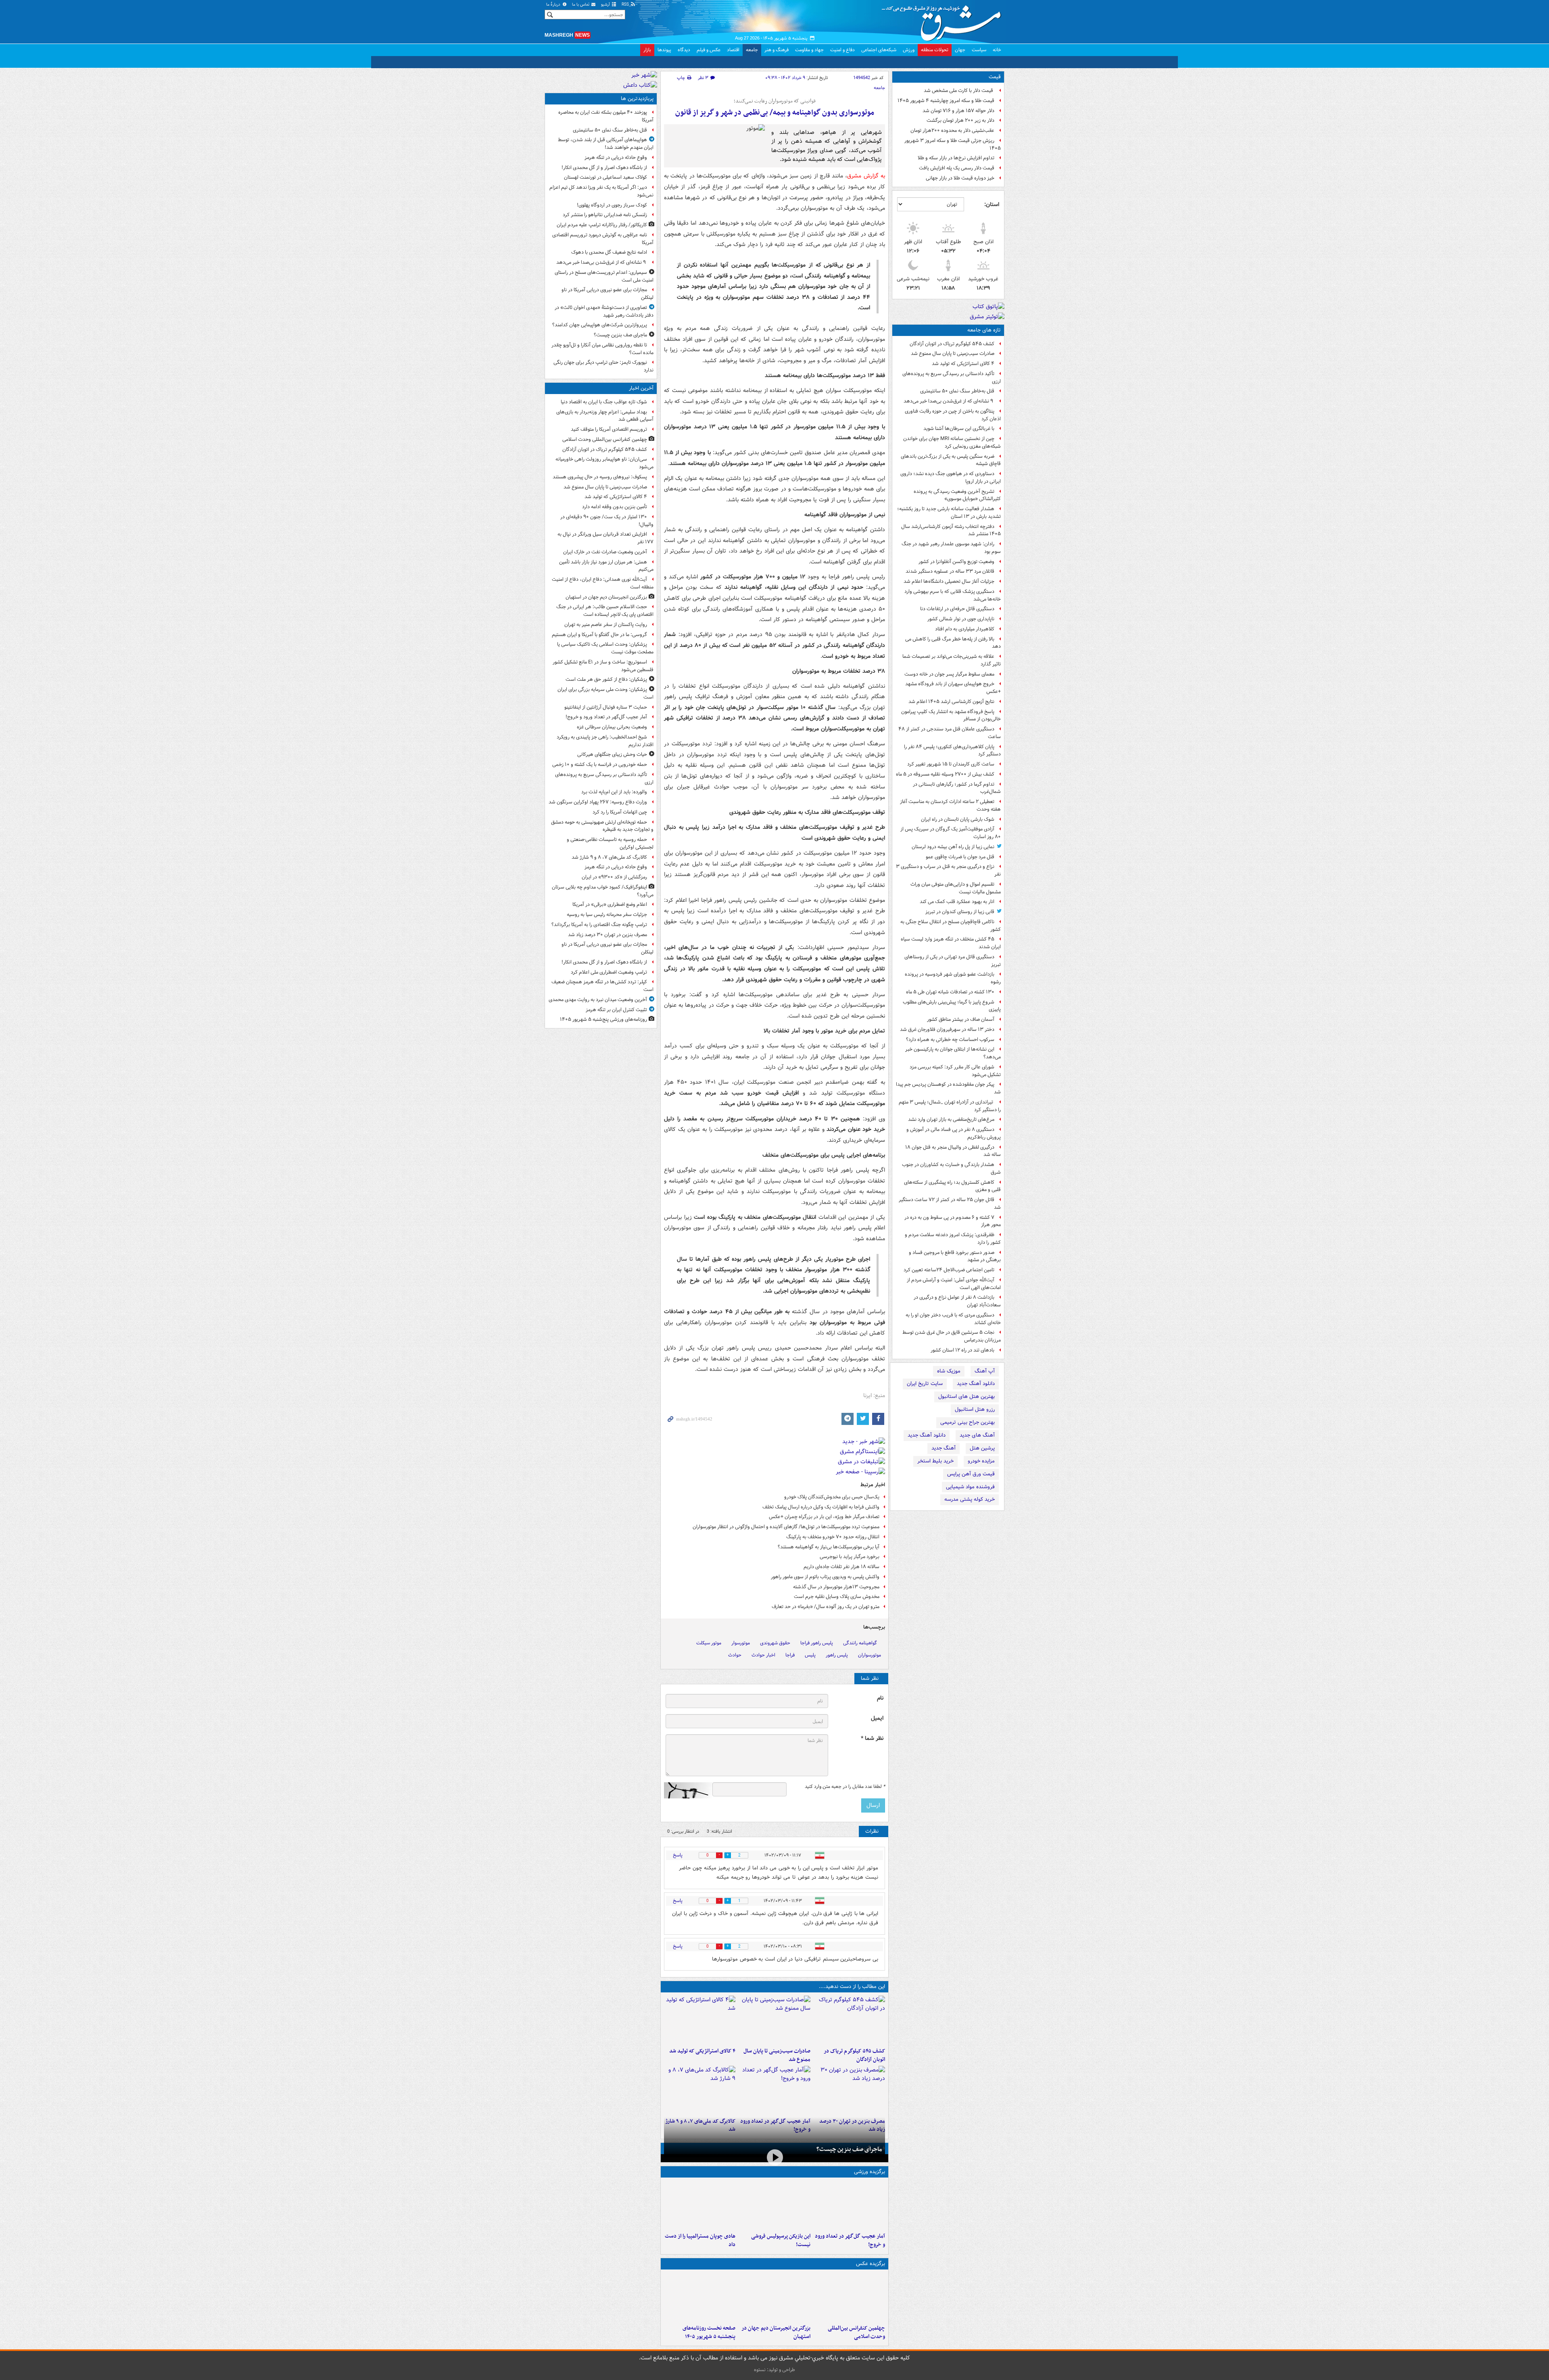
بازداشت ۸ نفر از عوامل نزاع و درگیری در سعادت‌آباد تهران (957, 1301)
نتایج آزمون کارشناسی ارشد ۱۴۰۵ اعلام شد (951, 702)
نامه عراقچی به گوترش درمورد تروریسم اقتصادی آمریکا (603, 239)
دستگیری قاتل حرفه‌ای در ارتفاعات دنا (957, 609)
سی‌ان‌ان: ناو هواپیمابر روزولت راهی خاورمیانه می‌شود (604, 463)
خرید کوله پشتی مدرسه (970, 1499)
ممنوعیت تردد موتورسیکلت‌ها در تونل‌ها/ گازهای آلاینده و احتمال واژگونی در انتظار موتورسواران (786, 1527)
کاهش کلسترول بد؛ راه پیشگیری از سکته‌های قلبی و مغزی (952, 1186)
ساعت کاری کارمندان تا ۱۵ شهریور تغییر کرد (951, 764)
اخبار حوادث (763, 1655)
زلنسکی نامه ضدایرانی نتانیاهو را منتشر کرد (605, 215)
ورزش (909, 50)
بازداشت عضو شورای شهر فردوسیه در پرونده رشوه (953, 978)
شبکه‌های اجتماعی (879, 50)
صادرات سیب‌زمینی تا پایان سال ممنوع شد (953, 354)
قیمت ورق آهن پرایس (971, 1474)
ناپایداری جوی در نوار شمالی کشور (961, 619)
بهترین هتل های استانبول (967, 1397)
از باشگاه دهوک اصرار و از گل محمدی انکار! (604, 168)
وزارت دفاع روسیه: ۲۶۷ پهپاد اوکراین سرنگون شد (598, 802)
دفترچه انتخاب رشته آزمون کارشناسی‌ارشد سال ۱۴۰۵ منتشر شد (951, 530)
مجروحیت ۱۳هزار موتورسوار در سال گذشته (836, 1587)
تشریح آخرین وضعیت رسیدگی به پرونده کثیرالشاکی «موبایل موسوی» (957, 495)
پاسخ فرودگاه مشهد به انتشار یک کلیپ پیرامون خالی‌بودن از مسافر (951, 715)
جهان (960, 50)
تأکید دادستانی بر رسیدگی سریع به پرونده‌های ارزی (952, 378)
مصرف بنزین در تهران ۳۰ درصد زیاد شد (607, 935)
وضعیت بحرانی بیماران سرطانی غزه (612, 727)
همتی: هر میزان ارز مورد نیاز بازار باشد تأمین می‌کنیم (606, 566)
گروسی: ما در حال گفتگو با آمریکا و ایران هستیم (599, 635)
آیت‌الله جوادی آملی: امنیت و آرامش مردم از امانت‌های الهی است (954, 1284)
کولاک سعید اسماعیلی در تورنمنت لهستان (605, 177)
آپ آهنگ (985, 1371)
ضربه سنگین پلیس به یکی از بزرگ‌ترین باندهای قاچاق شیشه (951, 460)
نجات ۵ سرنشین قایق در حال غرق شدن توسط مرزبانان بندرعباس (952, 1336)
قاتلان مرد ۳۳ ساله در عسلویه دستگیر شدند (950, 571)
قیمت (995, 77)
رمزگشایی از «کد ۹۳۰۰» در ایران (614, 877)
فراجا (790, 1655)
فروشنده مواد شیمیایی (970, 1487)
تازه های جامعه (984, 330)
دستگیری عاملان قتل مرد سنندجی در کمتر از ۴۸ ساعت (950, 733)
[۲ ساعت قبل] (774, 2090)
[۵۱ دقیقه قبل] (774, 2020)
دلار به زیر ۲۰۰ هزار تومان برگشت (960, 120)
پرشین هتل (982, 1448)
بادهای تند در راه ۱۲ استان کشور (962, 1350)
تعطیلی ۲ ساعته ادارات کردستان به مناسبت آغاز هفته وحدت (950, 805)
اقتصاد (733, 50)
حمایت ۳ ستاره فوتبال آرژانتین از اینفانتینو (606, 707)
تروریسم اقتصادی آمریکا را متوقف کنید (609, 429)
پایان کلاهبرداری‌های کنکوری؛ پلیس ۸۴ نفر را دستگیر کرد (952, 751)
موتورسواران (869, 1655)
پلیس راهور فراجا (817, 1643)
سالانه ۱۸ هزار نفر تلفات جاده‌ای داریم (841, 1567)
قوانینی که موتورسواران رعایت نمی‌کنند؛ (775, 101)
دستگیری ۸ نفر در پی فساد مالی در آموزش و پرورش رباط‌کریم (954, 1133)
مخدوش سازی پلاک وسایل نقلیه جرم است (837, 1597)
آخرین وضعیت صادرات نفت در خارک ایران (605, 552)
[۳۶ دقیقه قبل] (849, 2020)
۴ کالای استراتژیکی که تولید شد (963, 364)
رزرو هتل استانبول (975, 1409)
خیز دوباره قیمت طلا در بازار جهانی (960, 178)
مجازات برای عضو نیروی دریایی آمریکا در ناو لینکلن (607, 294)
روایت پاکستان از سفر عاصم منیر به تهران (606, 625)
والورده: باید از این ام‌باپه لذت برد (614, 792)
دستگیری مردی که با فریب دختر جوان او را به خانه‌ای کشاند (953, 1319)
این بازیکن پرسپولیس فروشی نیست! (781, 2240)
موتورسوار (741, 1643)
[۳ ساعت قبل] (849, 2090)
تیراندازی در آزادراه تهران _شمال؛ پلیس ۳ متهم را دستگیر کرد (950, 1106)
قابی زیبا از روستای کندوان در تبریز (960, 912)
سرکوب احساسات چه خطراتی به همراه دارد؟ (950, 1040)
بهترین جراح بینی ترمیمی (968, 1422)
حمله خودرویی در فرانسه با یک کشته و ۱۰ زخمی (600, 764)
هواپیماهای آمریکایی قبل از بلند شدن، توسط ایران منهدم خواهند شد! (606, 144)
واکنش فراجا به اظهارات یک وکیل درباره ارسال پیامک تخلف (821, 1507)
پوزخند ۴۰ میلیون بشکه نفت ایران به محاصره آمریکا (606, 116)
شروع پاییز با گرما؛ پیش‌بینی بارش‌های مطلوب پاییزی (952, 1006)
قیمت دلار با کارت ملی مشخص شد (959, 91)
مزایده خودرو (981, 1461)
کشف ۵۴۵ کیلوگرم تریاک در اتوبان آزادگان (952, 344)
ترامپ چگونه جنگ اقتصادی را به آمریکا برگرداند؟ (599, 925)
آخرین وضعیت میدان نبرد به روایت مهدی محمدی (598, 1000)
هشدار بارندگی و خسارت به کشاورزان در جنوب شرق (951, 1168)
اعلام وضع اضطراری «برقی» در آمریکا (610, 904)
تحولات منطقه (935, 50)
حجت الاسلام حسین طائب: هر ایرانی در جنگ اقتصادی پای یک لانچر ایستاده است (605, 611)
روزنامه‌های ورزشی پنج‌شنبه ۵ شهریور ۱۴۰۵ (603, 1019)
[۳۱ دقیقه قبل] (849, 2297)
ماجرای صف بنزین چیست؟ (849, 2149)
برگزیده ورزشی (869, 2172)
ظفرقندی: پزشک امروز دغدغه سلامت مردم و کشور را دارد (953, 1239)
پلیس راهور (837, 1655)
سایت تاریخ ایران (925, 1384)
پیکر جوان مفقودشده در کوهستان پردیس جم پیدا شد (948, 1088)
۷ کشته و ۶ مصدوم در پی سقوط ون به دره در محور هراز (953, 1221)
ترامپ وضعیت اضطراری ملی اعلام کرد (609, 972)
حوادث (735, 1655)
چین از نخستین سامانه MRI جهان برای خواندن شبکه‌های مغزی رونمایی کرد (952, 442)
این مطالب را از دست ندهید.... (852, 1987)
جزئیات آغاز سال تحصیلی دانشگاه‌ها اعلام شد (949, 581)
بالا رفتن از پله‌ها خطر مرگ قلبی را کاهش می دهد (953, 643)
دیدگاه (684, 50)
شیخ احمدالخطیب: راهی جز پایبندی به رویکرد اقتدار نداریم (605, 741)
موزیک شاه (949, 1371)
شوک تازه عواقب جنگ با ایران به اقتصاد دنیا (604, 402)
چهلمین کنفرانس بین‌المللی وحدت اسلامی (856, 2332)
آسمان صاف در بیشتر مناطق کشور (961, 1019)
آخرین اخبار (641, 388)
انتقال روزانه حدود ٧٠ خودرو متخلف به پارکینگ (833, 1537)
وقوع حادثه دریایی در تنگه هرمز (616, 157)
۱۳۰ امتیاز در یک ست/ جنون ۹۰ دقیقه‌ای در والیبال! (607, 521)
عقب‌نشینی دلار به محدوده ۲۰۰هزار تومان (952, 130)
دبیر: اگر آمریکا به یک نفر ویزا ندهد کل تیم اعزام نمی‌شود (601, 191)
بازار (647, 50)
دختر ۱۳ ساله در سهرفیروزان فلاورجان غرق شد (947, 1029)
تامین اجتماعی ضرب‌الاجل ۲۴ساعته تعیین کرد (949, 1270)
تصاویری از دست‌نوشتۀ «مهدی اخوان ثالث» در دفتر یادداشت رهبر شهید (604, 311)
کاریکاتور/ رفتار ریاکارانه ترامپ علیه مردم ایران (602, 225)
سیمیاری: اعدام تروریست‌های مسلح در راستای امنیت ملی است (604, 276)
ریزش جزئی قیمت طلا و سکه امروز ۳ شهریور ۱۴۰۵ (953, 144)
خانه (997, 50)
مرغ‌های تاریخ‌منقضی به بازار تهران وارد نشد (951, 1119)
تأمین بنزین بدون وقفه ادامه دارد (615, 507)
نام (880, 1698)
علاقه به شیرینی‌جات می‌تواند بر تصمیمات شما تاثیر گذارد (952, 660)
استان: (992, 204)
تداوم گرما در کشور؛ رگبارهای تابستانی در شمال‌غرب (957, 788)
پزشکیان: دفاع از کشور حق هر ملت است (606, 679)
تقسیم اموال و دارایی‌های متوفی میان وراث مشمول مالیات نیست (956, 888)
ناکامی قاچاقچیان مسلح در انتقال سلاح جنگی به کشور (951, 926)
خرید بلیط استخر (935, 1461)
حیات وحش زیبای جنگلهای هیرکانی (612, 754)
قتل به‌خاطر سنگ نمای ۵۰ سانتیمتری (957, 391)
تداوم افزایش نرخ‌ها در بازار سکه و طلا (956, 158)
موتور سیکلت (709, 1643)
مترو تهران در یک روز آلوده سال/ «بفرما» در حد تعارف (826, 1607)
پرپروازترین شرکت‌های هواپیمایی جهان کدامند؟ (600, 325)
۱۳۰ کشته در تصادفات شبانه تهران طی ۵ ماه (950, 992)
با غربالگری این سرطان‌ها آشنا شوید (959, 429)
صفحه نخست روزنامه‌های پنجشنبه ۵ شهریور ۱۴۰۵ (709, 2332)
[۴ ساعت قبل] (700, 2297)
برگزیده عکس (871, 2264)
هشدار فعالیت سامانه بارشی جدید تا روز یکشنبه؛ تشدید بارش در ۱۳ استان (949, 513)
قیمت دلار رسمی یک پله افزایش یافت (957, 168)
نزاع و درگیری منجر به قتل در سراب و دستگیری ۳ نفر (948, 870)
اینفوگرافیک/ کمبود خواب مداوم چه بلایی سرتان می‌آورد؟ (603, 891)
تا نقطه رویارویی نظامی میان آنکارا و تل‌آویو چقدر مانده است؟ (602, 349)
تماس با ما (581, 5)
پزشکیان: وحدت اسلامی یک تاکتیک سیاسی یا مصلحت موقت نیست (605, 648)
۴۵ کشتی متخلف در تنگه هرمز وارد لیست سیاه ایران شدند (951, 943)
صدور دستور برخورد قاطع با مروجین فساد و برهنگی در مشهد (955, 1256)
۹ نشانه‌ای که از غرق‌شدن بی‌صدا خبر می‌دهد (949, 401)
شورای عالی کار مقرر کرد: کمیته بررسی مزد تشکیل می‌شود (955, 1071)
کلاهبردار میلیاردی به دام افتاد (965, 629)
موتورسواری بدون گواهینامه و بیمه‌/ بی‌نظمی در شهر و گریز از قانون (775, 113)
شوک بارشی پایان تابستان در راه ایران (958, 819)
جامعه (752, 50)
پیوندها (664, 50)
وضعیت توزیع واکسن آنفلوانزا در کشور (956, 562)
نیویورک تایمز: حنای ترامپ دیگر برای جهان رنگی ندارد (603, 366)
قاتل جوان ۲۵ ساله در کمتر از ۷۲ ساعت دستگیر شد (950, 1204)
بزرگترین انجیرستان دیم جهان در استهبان (776, 2332)
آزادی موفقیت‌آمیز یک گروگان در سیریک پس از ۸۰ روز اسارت (951, 833)
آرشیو (606, 5)
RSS (626, 5)
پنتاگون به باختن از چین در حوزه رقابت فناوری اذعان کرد (953, 415)
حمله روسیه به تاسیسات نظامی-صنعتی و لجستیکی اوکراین (610, 843)
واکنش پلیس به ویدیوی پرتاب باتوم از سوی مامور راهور (825, 1577)
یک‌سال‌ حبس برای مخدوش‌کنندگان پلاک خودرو (832, 1497)
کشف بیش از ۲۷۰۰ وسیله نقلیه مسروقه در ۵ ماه (945, 774)
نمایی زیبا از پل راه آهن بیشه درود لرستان (953, 847)
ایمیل (877, 1718)
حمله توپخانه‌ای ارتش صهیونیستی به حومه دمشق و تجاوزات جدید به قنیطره (602, 826)
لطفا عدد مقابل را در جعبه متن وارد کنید (845, 1787)
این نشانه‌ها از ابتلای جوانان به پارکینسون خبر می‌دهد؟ (953, 1053)
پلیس (810, 1655)
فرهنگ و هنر (777, 50)
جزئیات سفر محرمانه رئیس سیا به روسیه (607, 915)
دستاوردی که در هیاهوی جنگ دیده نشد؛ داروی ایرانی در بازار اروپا (951, 478)
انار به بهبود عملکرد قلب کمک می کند (957, 902)
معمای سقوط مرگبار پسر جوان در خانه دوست (949, 674)
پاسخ (678, 1855)
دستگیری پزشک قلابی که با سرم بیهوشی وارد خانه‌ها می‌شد (953, 595)
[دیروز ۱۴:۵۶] (700, 2205)
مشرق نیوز (944, 20)
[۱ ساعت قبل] (774, 2297)
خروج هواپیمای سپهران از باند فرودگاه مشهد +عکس (953, 688)
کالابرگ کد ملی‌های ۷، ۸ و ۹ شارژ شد (609, 857)
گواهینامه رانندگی (860, 1643)
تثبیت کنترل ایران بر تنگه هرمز (616, 1010)
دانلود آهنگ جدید (976, 1384)
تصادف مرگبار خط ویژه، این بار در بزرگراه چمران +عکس (824, 1517)
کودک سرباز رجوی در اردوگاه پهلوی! (612, 205)
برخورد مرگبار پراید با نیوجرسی (850, 1557)
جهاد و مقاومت (809, 50)
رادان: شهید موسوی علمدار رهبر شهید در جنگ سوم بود (951, 548)
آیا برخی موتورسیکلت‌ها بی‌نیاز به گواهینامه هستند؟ (829, 1547)
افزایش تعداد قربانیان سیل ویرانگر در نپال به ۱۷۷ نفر (605, 538)
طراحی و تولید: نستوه (774, 2370)
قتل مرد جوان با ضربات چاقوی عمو (960, 857)
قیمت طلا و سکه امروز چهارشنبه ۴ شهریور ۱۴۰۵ (946, 101)
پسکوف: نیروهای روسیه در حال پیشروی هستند (600, 477)
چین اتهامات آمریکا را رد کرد (620, 812)
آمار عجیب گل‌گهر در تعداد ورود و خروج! (850, 2240)
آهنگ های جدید (977, 1435)
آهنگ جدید (944, 1448)
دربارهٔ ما (554, 5)
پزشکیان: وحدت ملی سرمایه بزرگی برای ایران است (605, 693)
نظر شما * (872, 1739)
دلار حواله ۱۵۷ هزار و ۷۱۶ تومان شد (958, 111)
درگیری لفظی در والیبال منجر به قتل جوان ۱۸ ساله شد (953, 1151)
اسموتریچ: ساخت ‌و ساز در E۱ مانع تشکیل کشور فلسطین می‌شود (603, 666)
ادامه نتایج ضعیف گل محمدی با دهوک (609, 252)
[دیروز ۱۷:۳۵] (774, 2205)
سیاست (979, 50)
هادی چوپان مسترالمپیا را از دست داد (700, 2240)
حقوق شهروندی (775, 1643)
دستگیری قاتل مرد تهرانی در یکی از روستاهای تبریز (953, 961)
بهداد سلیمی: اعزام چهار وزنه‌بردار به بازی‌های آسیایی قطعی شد (605, 416)
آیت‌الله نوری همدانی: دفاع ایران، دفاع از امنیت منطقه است (603, 583)
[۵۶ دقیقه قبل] (700, 2020)
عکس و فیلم (709, 50)
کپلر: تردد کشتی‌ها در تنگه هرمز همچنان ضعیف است (602, 986)
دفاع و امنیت (842, 50)
